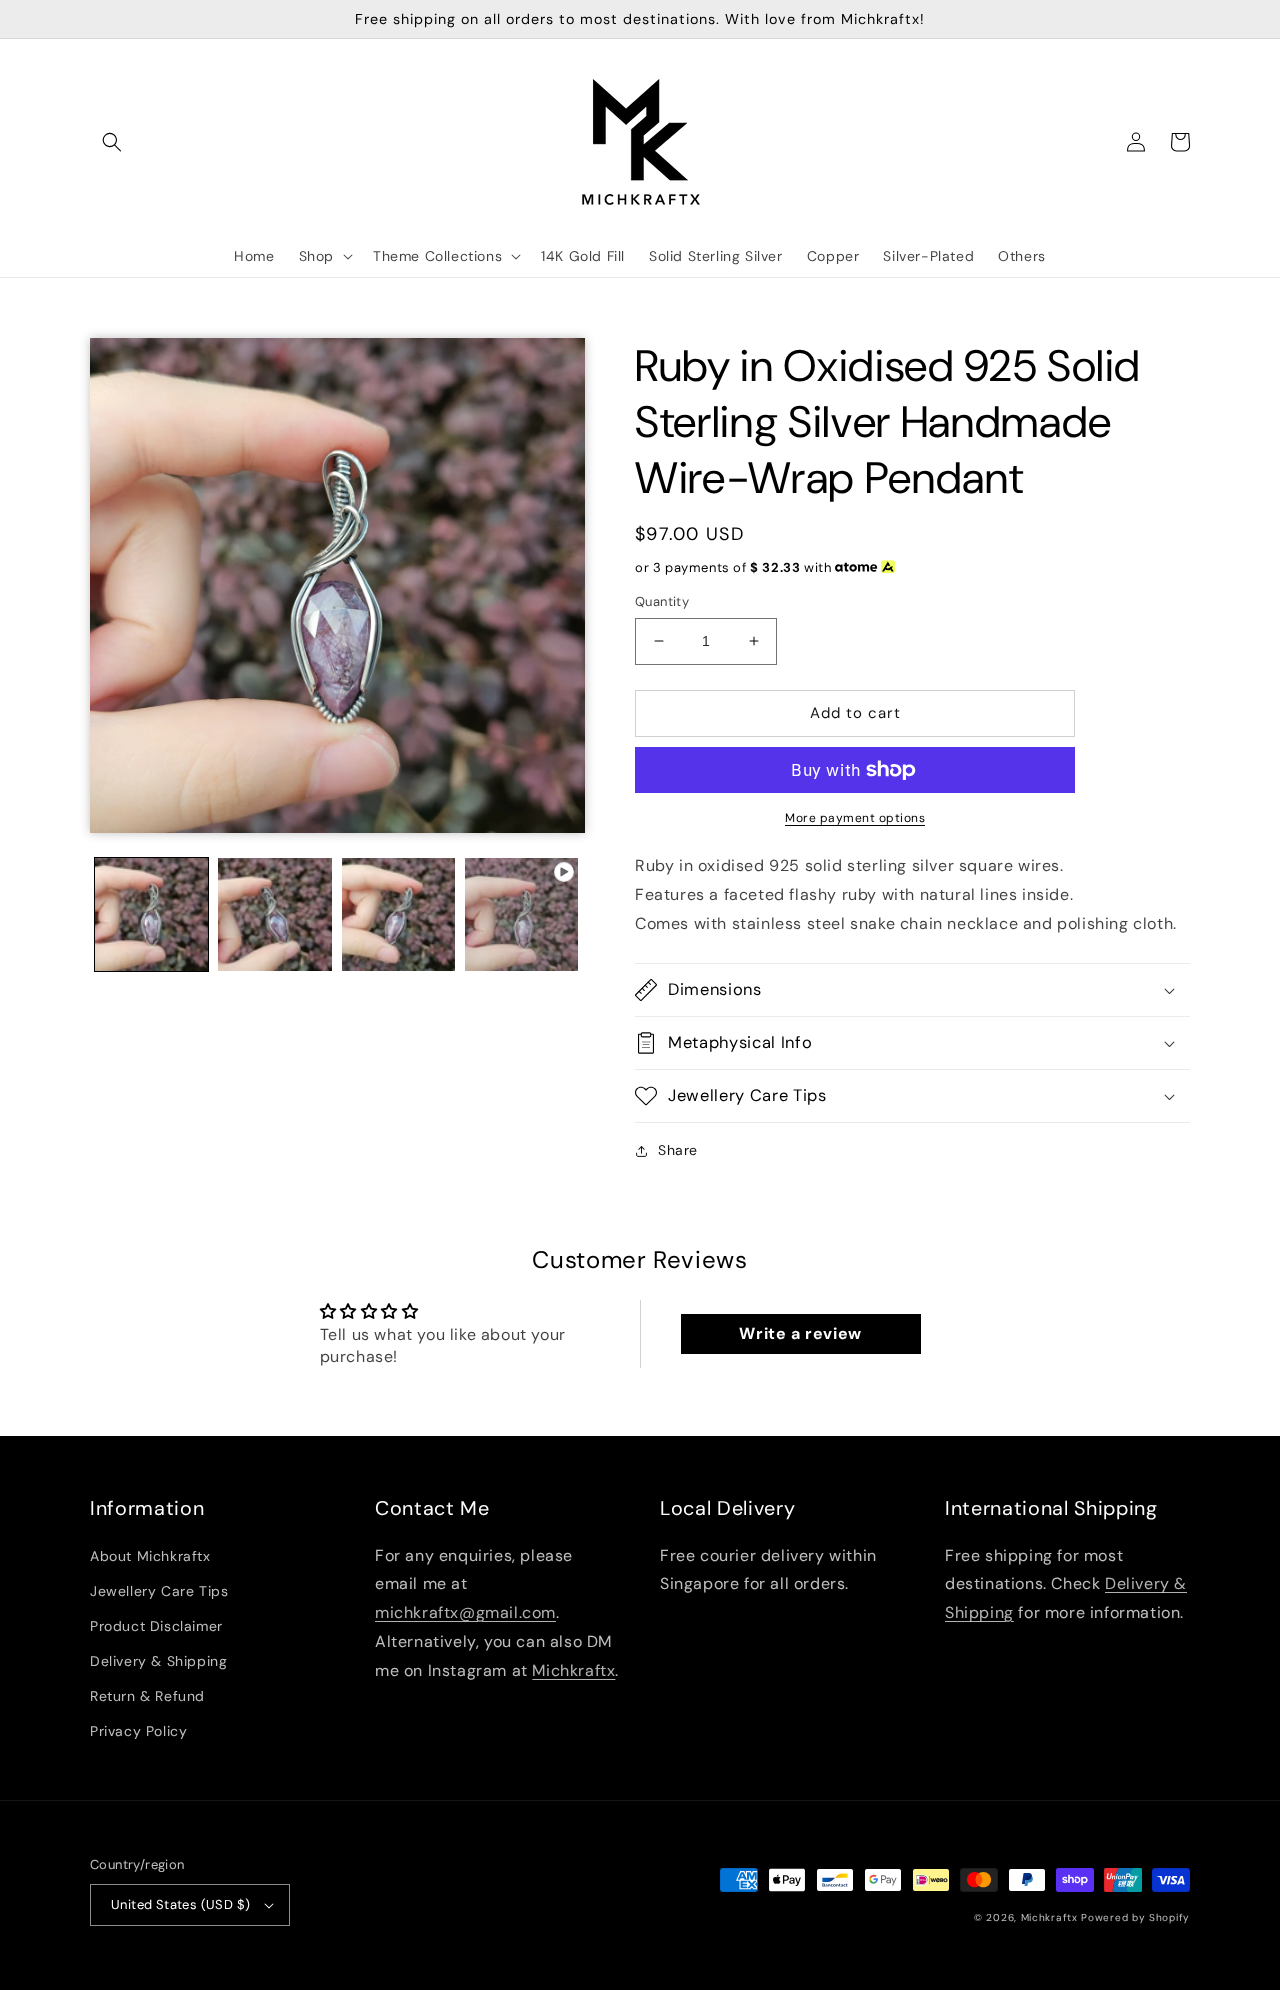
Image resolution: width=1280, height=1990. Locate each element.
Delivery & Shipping (158, 1661)
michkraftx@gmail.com (465, 1612)
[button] (112, 142)
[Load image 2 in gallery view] (274, 914)
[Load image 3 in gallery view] (398, 914)
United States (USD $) (180, 1904)
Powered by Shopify (1135, 1917)
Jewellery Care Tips (159, 1591)
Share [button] (678, 1150)
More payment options (855, 818)
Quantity (662, 601)
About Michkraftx (150, 1556)
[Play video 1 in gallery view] (521, 914)
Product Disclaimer (156, 1626)
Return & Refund (147, 1696)
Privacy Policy (138, 1731)
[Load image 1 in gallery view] (151, 914)
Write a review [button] (800, 1333)
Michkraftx (573, 1670)
